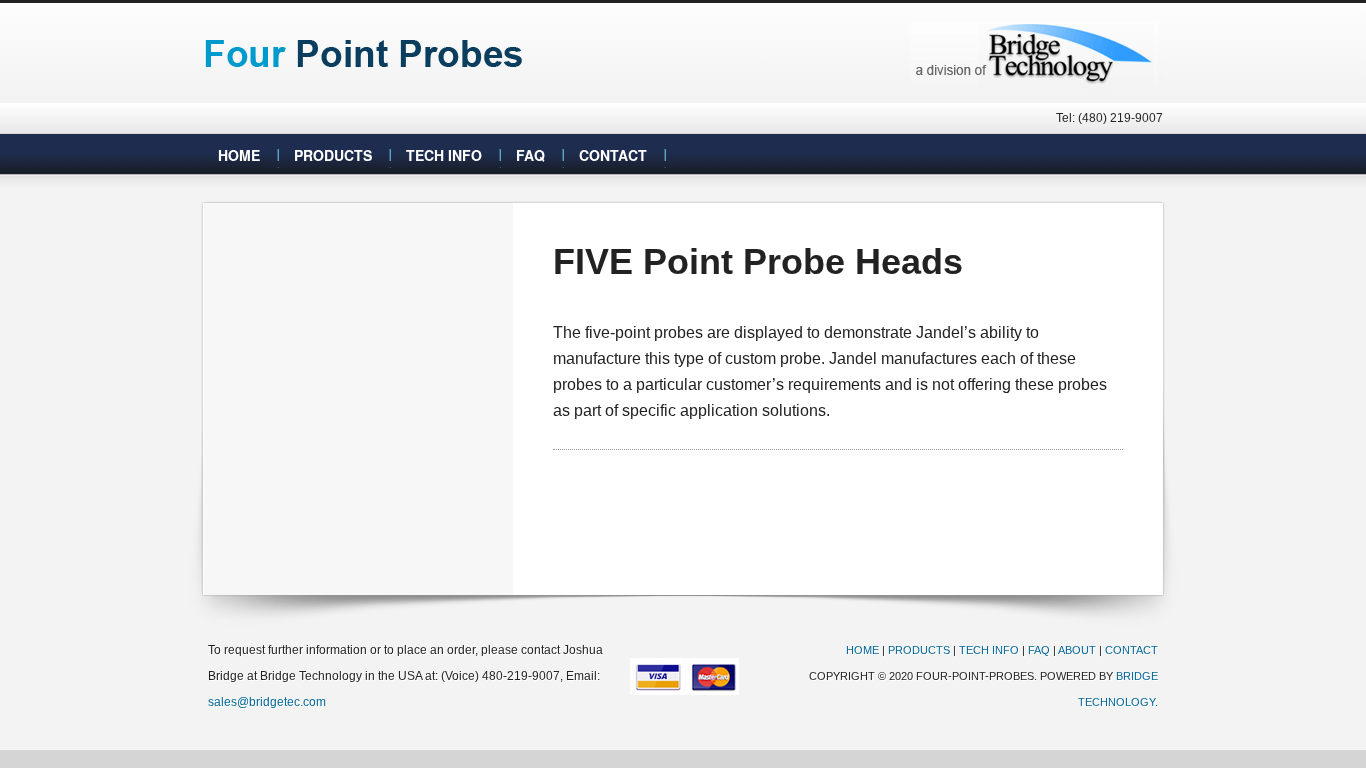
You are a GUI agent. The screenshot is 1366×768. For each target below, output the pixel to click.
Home (239, 155)
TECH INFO (989, 650)
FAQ (530, 155)
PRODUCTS (919, 650)
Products (333, 155)
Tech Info (444, 155)
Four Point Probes (365, 53)
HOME (862, 650)
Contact (613, 155)
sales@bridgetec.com (267, 702)
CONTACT (1131, 650)
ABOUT (1077, 650)
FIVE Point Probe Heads (758, 261)
